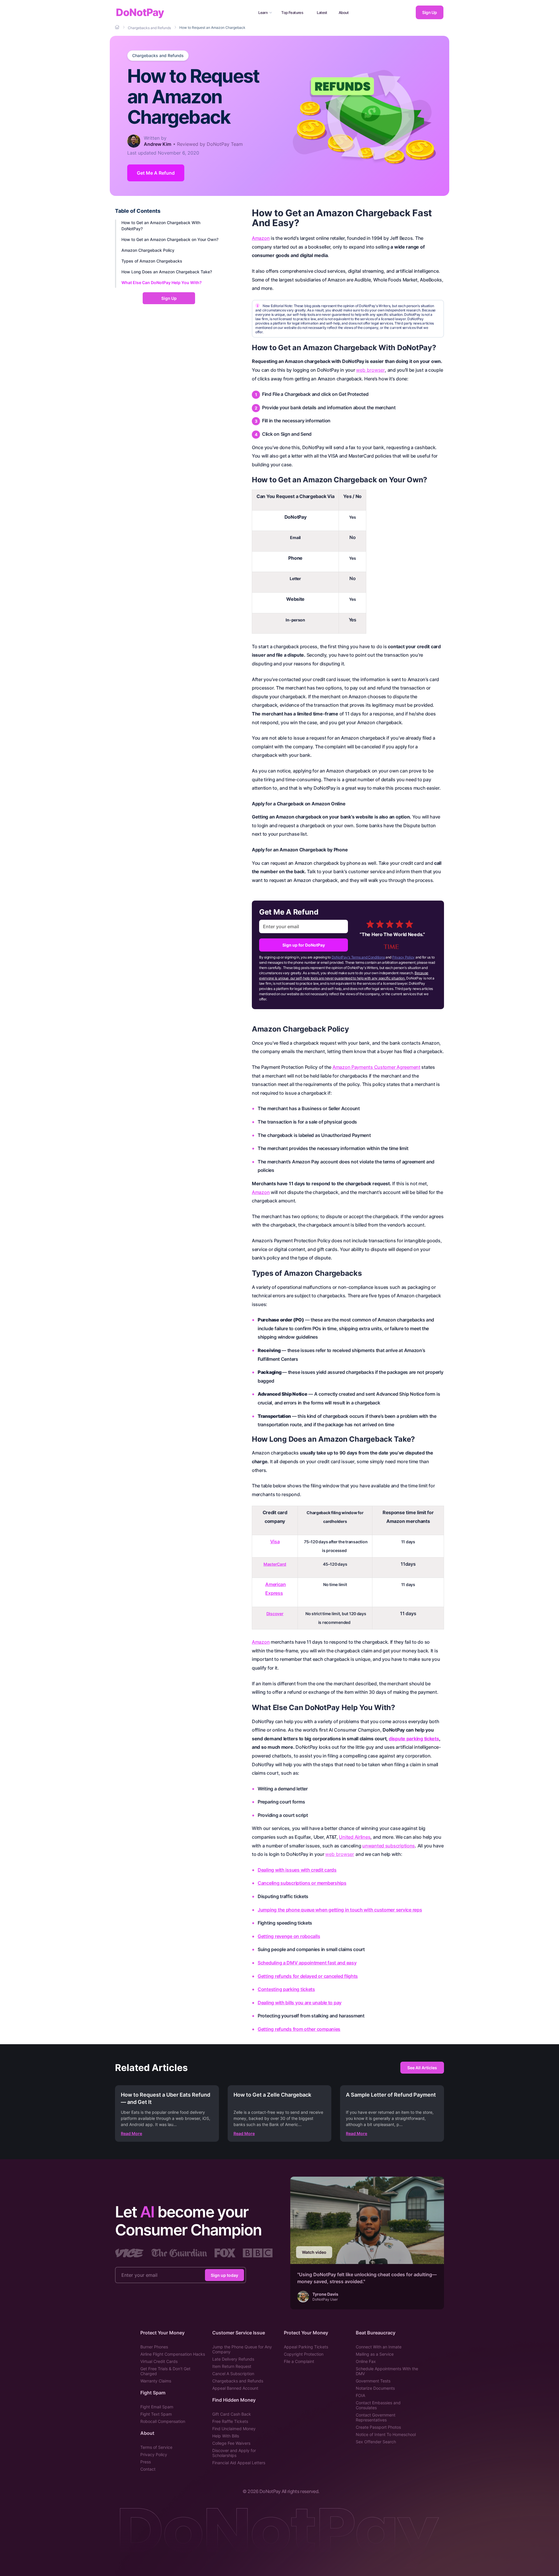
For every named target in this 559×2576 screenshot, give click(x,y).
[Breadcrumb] (118, 27)
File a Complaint (299, 2361)
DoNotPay (140, 12)
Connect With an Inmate (379, 2347)
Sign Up (429, 12)
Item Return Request (232, 2366)
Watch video (314, 2252)
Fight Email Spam (157, 2407)
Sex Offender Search (376, 2442)
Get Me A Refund (156, 173)
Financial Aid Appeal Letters (239, 2463)
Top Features (292, 13)
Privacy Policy (403, 957)
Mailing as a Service (375, 2354)
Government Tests (373, 2381)
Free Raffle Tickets (230, 2421)
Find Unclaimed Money (234, 2429)
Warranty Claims (156, 2381)
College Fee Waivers (231, 2443)
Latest (322, 13)
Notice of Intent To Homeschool (386, 2434)
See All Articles (422, 2068)
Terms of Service (156, 2447)
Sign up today (224, 2275)
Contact (148, 2469)
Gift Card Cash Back (232, 2414)
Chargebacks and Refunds (158, 56)
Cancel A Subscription (233, 2374)
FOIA (360, 2395)
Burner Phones (154, 2347)
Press (146, 2462)
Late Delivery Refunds (233, 2359)
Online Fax (366, 2361)
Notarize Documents (375, 2388)
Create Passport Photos (378, 2427)
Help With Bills (226, 2436)
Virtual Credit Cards (159, 2361)
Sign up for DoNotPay (304, 945)
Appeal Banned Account (235, 2388)
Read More (131, 2133)
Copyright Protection (304, 2354)
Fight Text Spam (156, 2414)
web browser (370, 370)
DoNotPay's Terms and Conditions (358, 957)
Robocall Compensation (163, 2421)
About (344, 13)
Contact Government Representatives (376, 2417)
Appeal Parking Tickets (306, 2347)
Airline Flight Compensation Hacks (173, 2354)
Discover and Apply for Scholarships (234, 2453)
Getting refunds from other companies (299, 2029)
